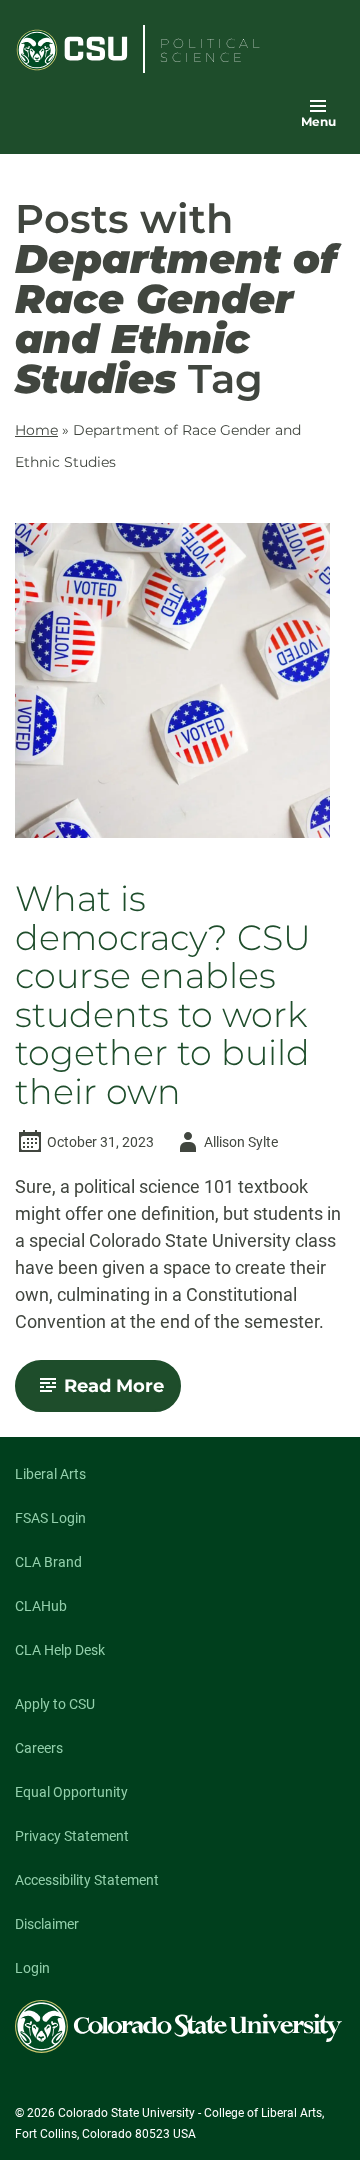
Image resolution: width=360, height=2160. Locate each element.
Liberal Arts (50, 1474)
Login (32, 1968)
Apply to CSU (55, 1704)
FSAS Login (50, 1518)
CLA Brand (48, 1562)
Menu (318, 121)
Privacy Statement (72, 1836)
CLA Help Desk (60, 1650)
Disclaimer (47, 1924)
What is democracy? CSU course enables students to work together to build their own (163, 995)
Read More (122, 1393)
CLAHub (41, 1606)
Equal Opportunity (71, 1792)
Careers (39, 1748)
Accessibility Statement (87, 1880)
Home (36, 430)
